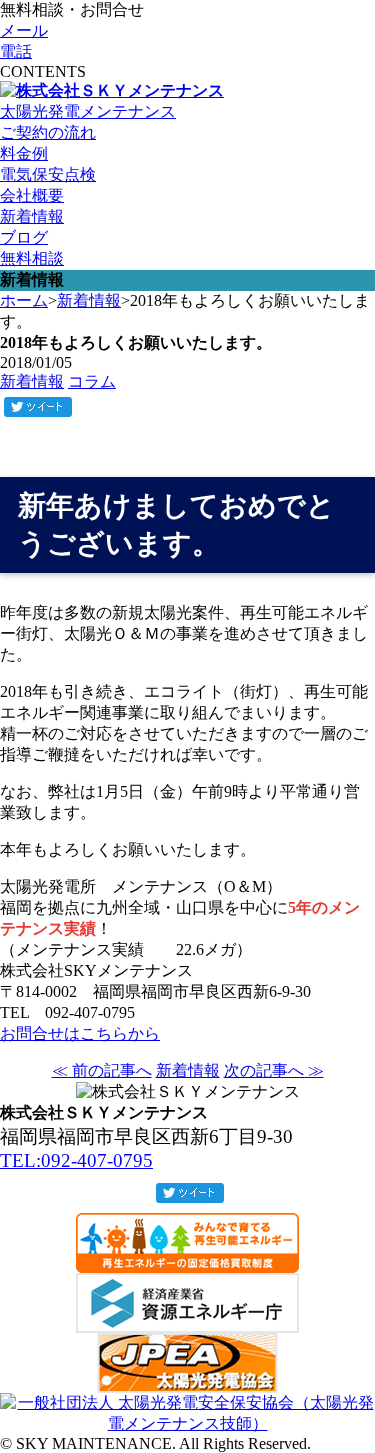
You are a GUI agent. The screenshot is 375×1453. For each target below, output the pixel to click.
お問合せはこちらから (80, 1033)
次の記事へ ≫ (274, 1070)
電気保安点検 (48, 174)
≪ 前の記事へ (102, 1070)
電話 (16, 51)
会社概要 (32, 195)
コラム (92, 381)
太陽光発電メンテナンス (88, 111)
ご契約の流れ (48, 132)
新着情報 (32, 216)
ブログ (24, 237)
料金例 (24, 153)
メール (24, 30)
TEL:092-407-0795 (76, 1160)
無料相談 (32, 258)
